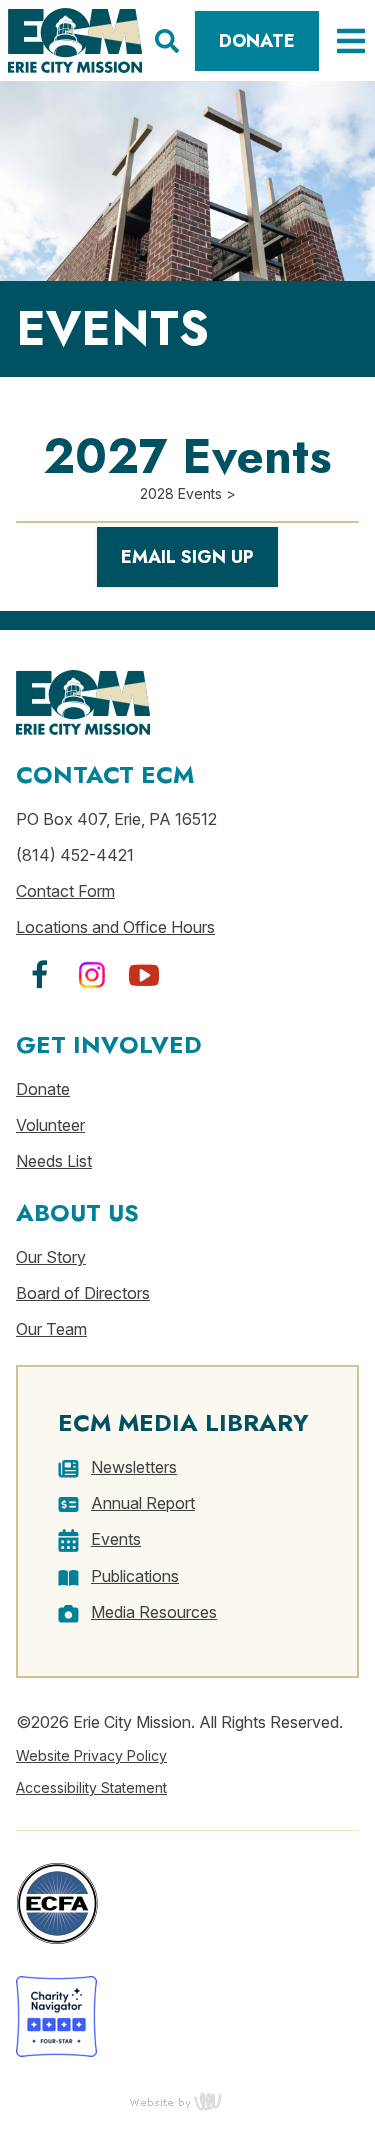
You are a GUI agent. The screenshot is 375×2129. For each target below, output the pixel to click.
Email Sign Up (187, 557)
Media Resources (154, 1612)
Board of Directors (83, 1293)
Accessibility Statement (91, 1787)
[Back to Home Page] (75, 40)
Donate (257, 41)
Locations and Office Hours (115, 927)
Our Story (51, 1257)
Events (116, 1539)
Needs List (54, 1161)
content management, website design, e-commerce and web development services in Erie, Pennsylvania (188, 2101)
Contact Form (65, 891)
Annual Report (143, 1503)
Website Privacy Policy (91, 1755)
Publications (135, 1576)
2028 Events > (188, 493)
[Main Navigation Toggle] (343, 41)
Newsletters (134, 1467)
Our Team (51, 1329)
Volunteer (50, 1125)
